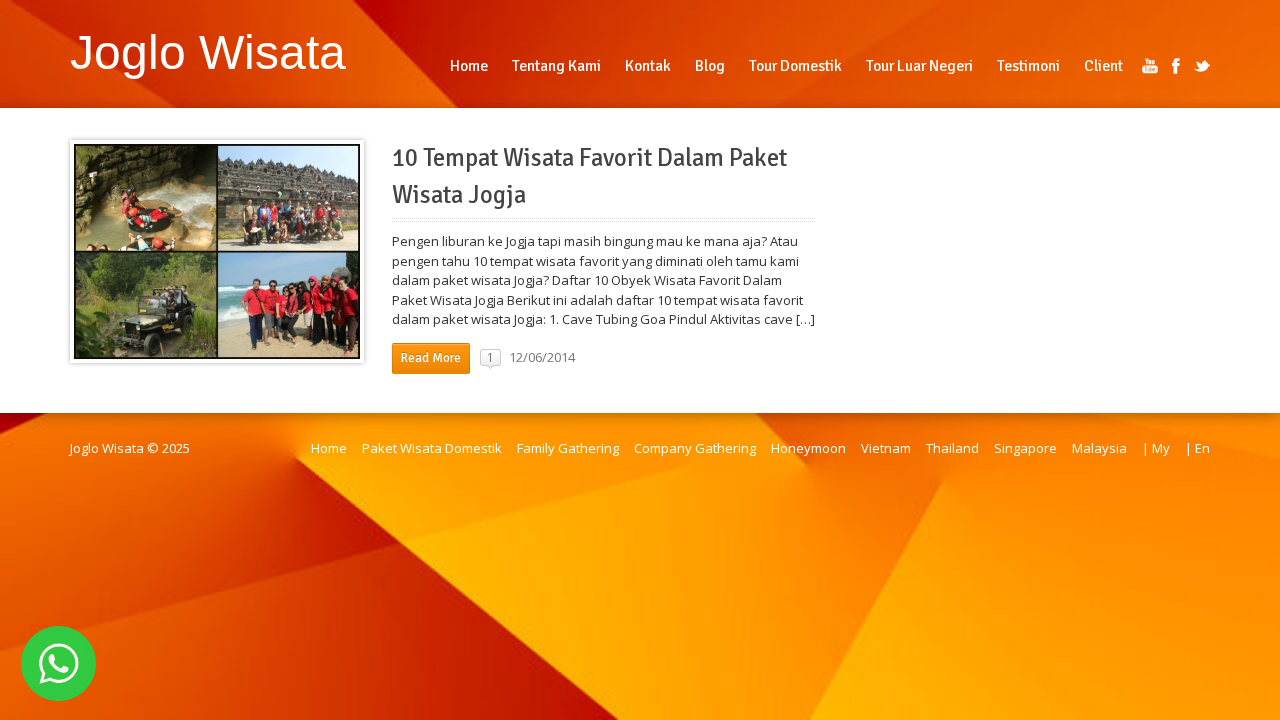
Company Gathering (695, 448)
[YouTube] (1150, 66)
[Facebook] (1176, 66)
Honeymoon (808, 448)
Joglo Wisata (208, 52)
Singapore (1025, 448)
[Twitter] (1202, 66)
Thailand (952, 448)
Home (329, 448)
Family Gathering (568, 448)
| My (1156, 448)
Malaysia (1099, 448)
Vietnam (886, 448)
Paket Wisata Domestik (432, 448)
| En (1197, 448)
